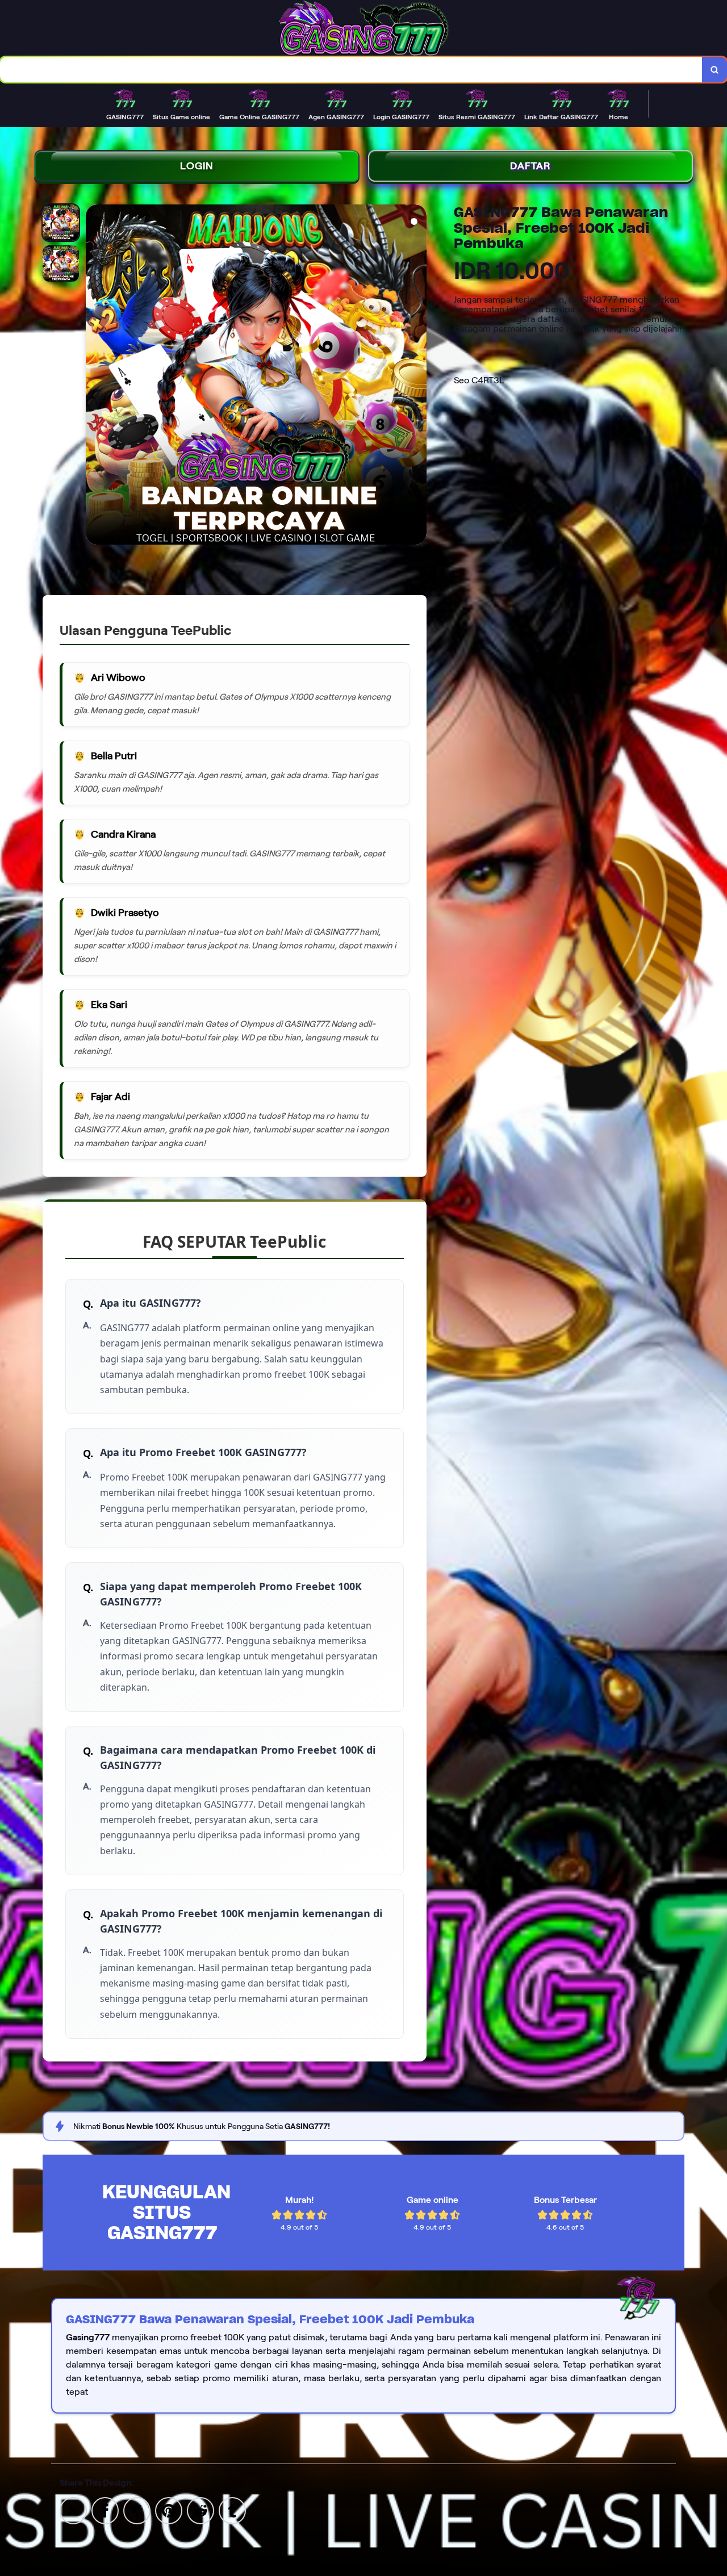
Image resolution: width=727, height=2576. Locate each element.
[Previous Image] (95, 377)
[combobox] (351, 70)
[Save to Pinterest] (169, 2510)
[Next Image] (417, 377)
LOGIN (197, 166)
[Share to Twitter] (73, 2510)
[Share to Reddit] (200, 2510)
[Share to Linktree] (137, 2510)
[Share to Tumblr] (232, 2510)
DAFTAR (530, 166)
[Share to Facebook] (105, 2510)
